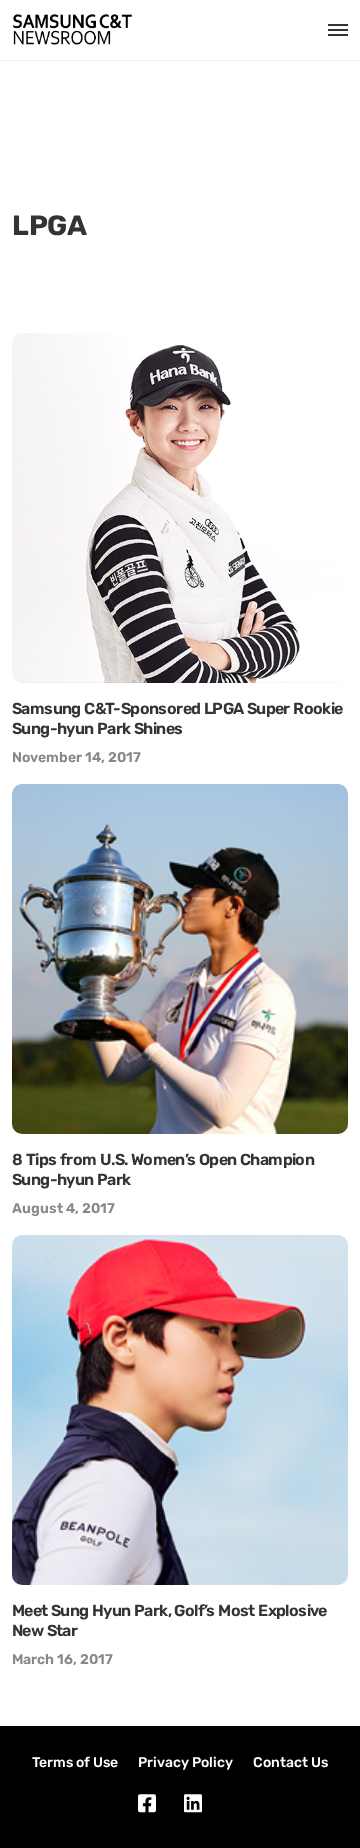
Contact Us (290, 1762)
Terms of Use (75, 1762)
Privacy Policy (185, 1762)
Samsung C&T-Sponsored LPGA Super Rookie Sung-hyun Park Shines (177, 718)
